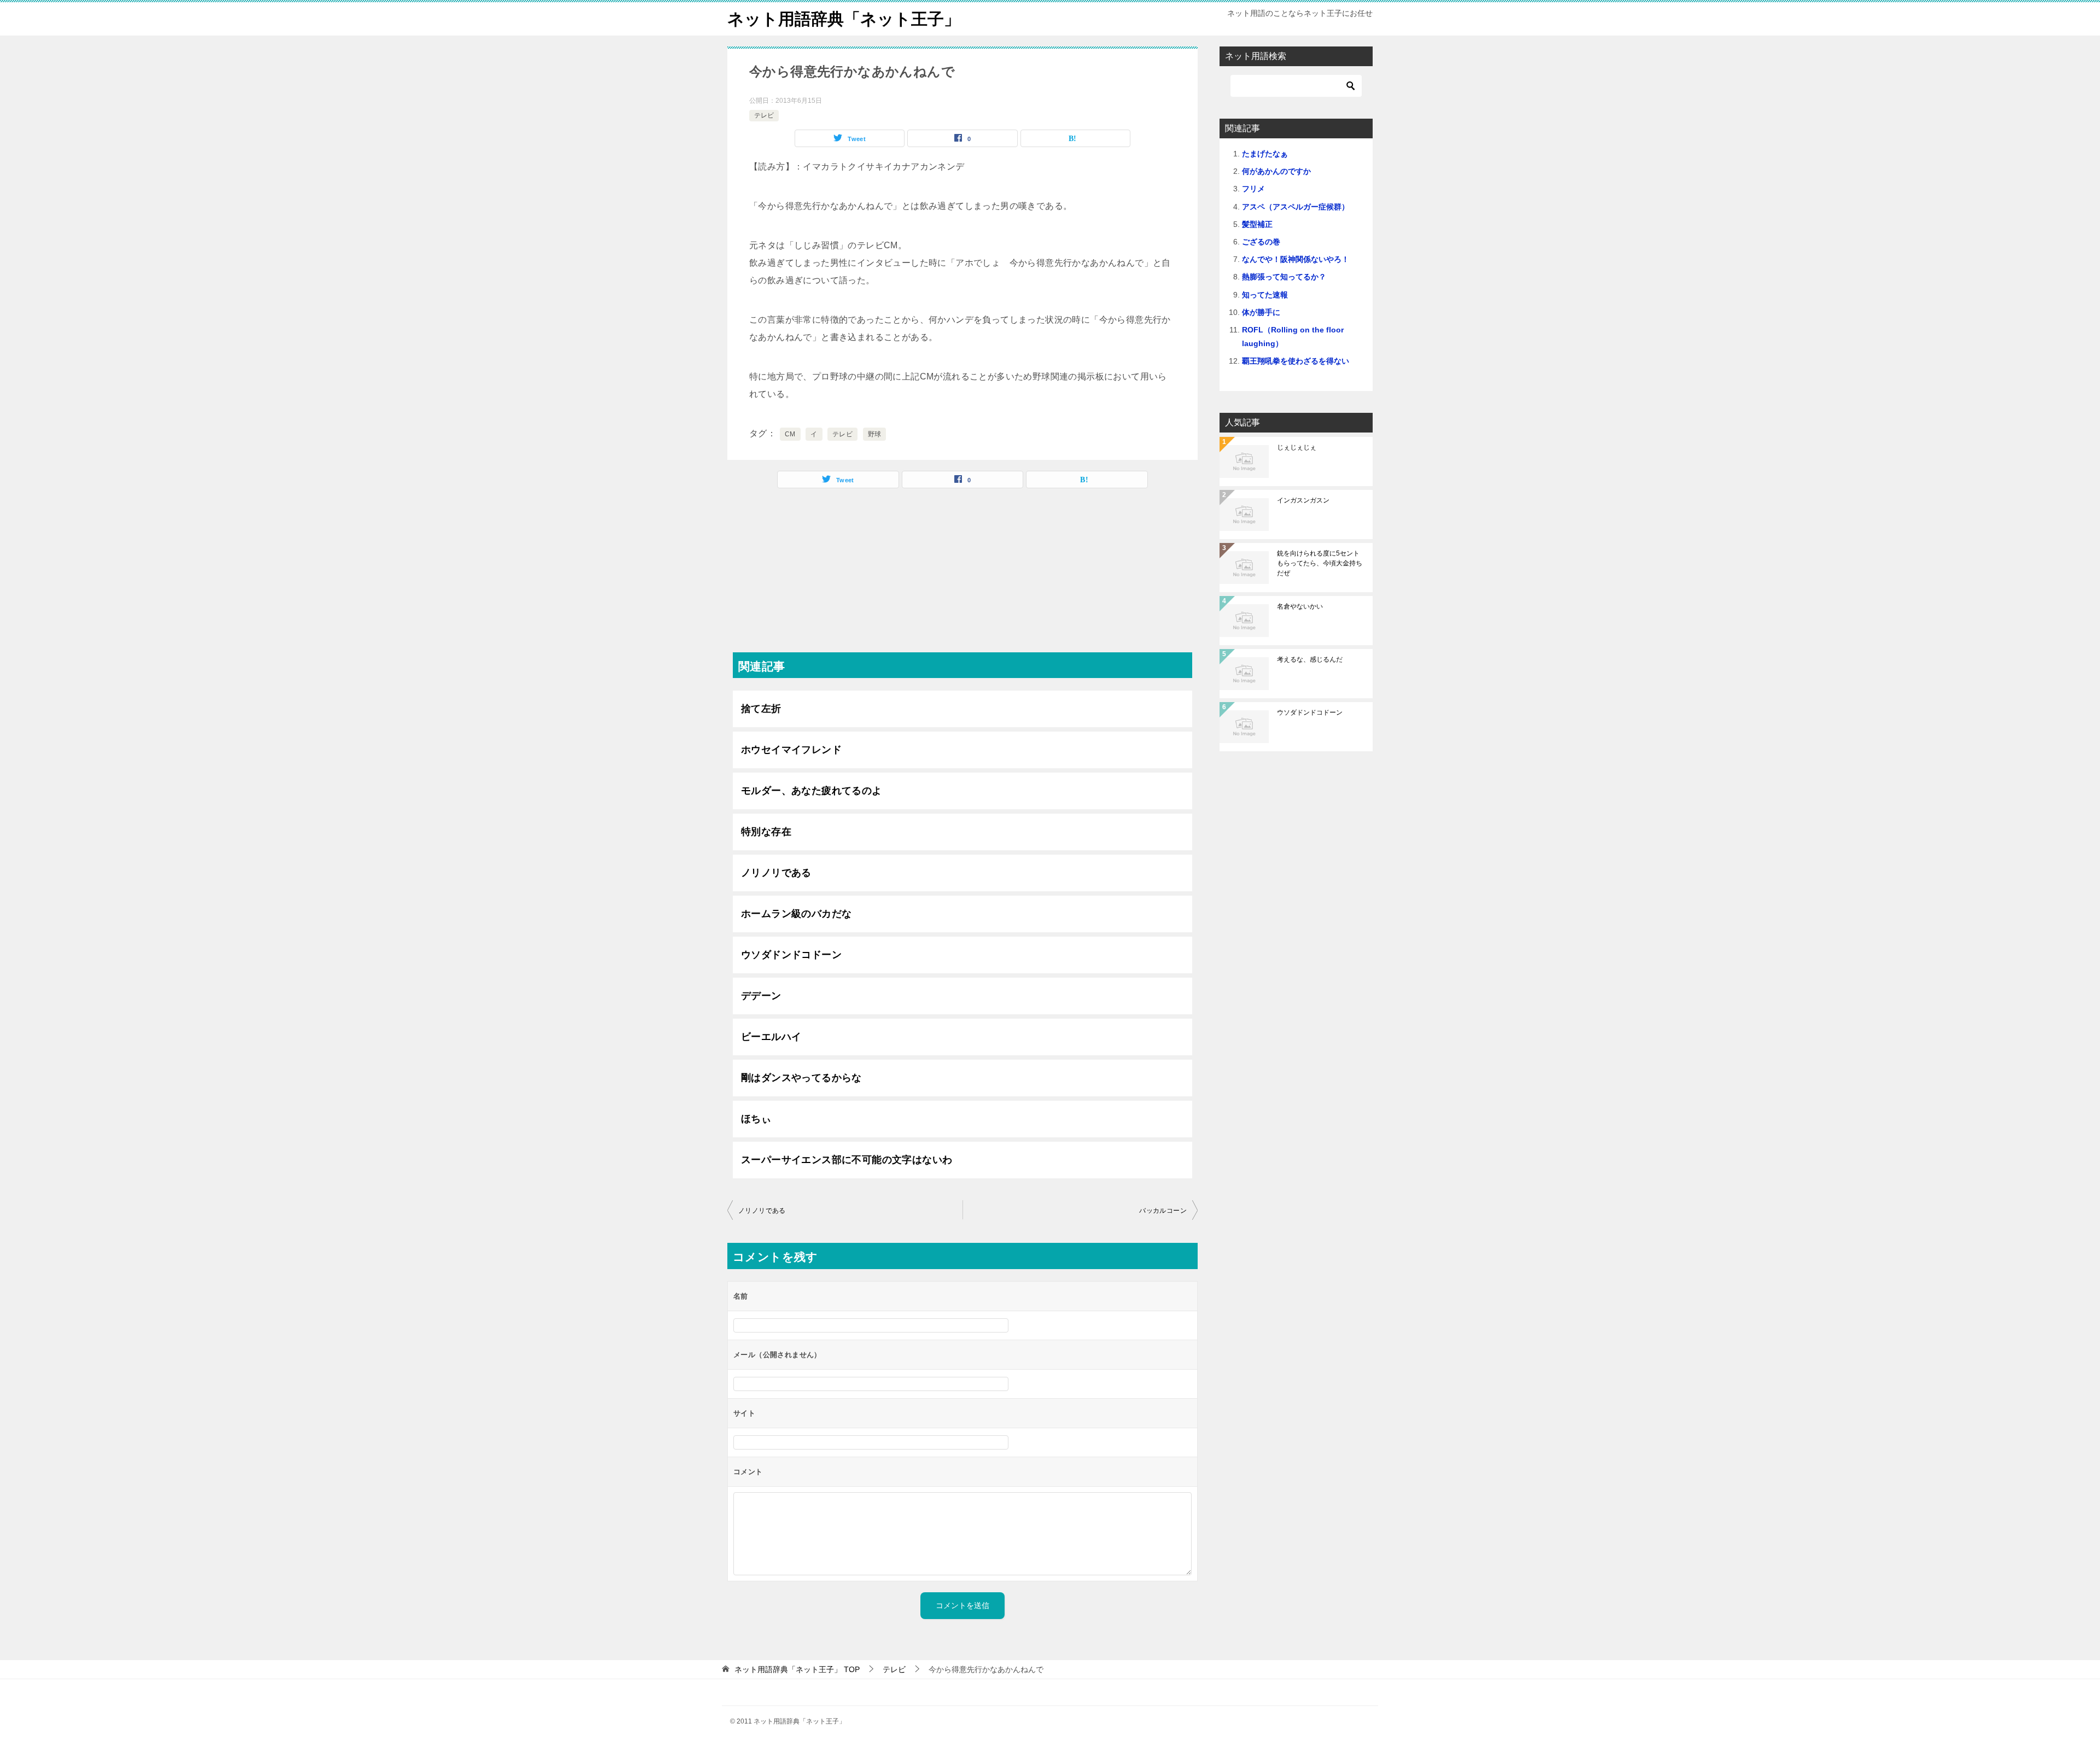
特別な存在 (766, 832)
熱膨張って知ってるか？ (1284, 277)
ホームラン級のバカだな (796, 914)
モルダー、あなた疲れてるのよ (812, 791)
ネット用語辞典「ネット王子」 (844, 19)
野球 (875, 434)
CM (790, 434)
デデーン (761, 996)
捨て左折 (761, 709)
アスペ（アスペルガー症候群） (1296, 207)
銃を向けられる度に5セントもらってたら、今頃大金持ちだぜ (1320, 563)
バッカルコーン (1163, 1211)
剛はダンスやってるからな (801, 1078)
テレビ (764, 115)
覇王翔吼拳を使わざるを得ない (1296, 361)
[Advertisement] (962, 576)
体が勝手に (1261, 312)
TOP (797, 1669)
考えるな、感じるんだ (1310, 659)
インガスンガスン (1303, 500)
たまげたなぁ (1265, 154)
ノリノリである (776, 873)
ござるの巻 (1261, 242)
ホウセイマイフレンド (791, 750)
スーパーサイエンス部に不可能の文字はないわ (847, 1160)
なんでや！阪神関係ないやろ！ (1296, 259)
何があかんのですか (1276, 171)
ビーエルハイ (771, 1037)
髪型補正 (1257, 224)
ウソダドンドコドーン (791, 955)
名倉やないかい (1300, 606)
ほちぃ (756, 1119)
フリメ (1253, 189)
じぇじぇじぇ (1297, 447)
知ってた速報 (1265, 295)
